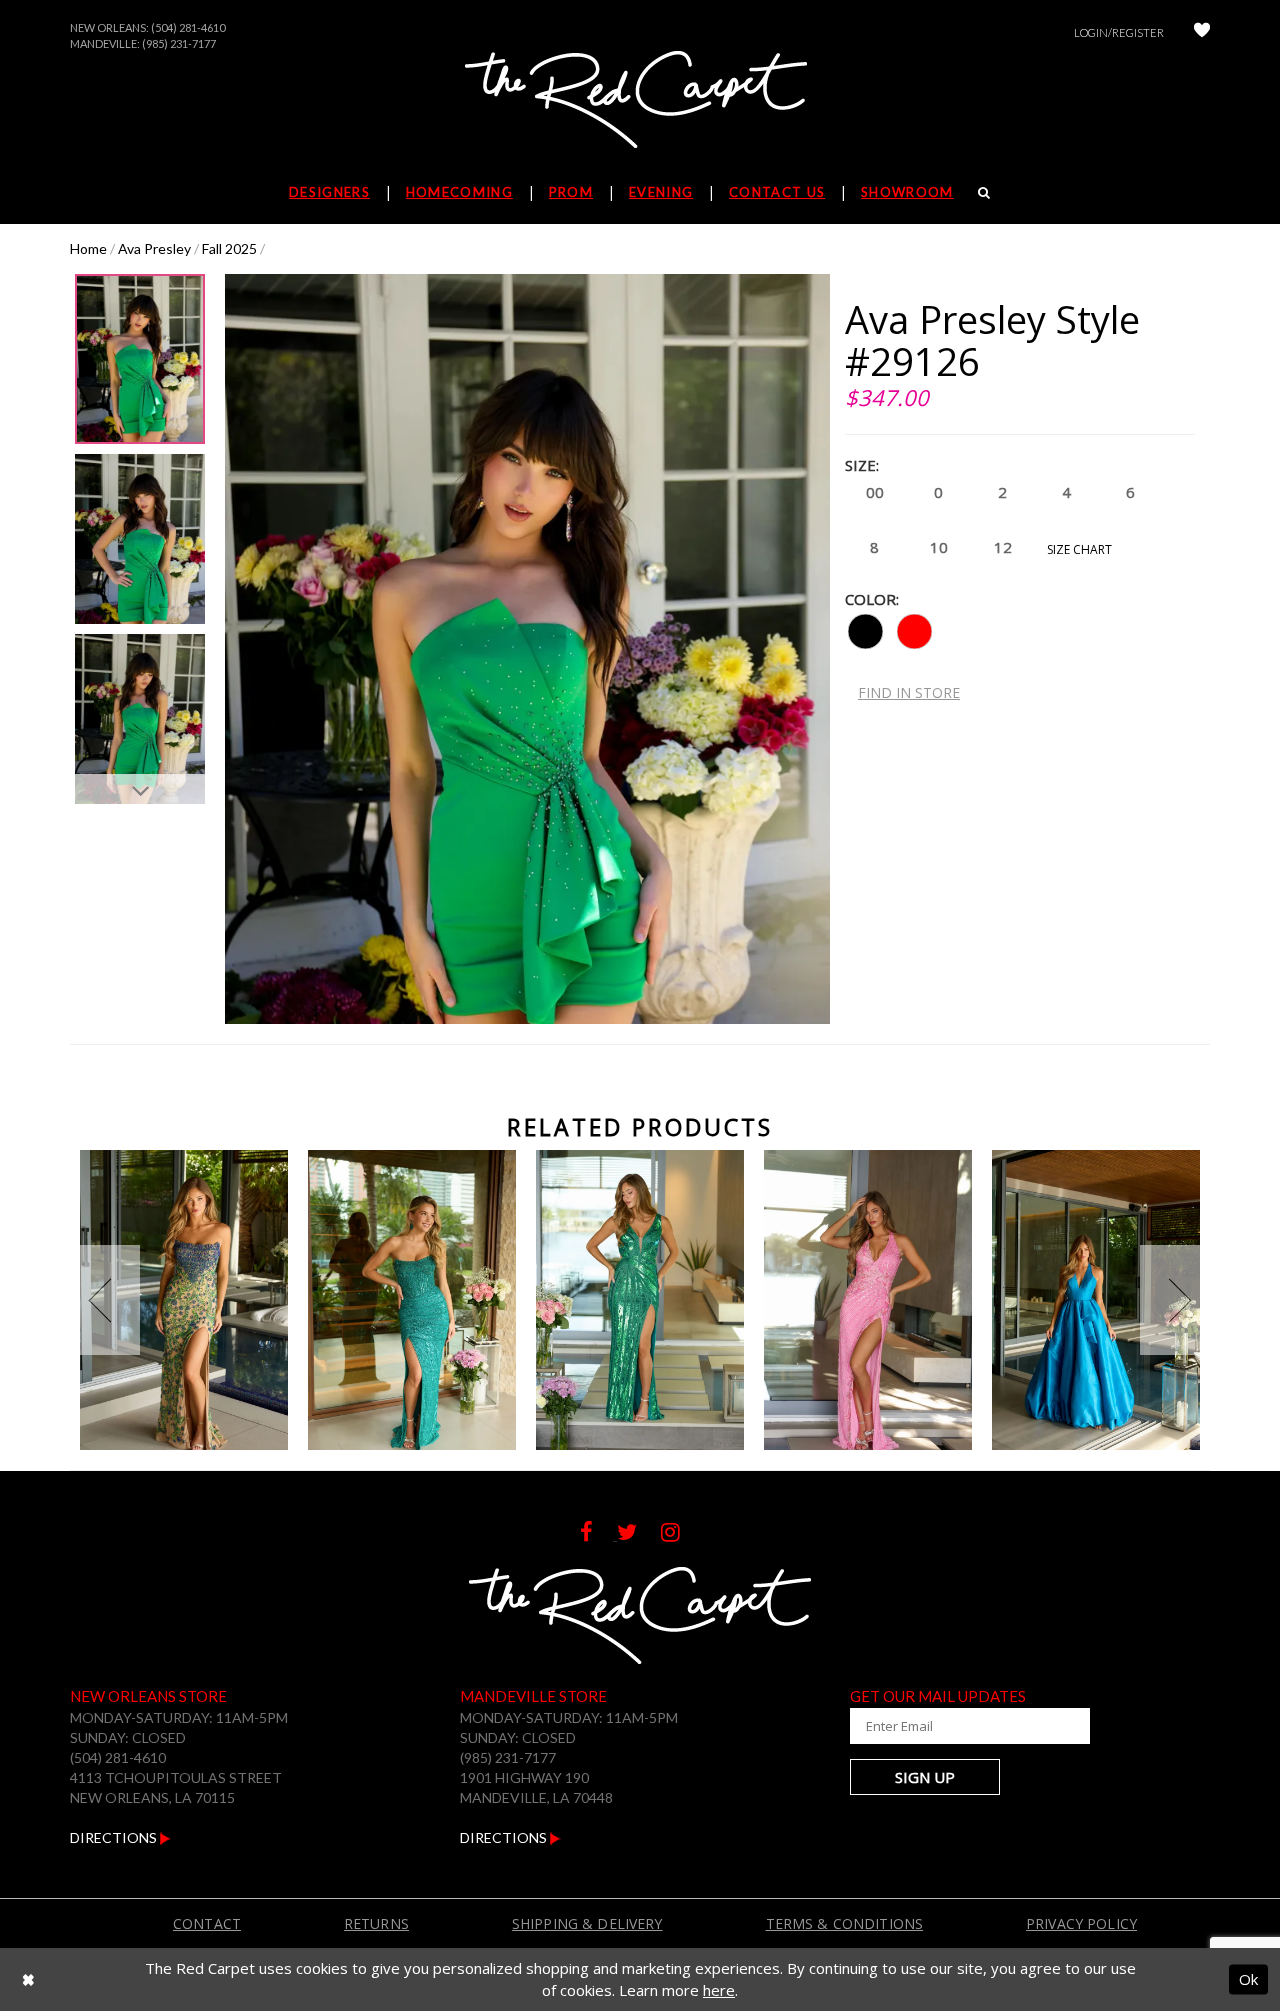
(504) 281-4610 (188, 27)
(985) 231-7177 (179, 43)
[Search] (984, 192)
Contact (207, 1923)
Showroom (907, 192)
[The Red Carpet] (640, 101)
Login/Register (1119, 32)
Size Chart (1079, 549)
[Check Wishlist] (1202, 32)
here (719, 1990)
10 (939, 547)
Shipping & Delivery (587, 1923)
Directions (115, 1837)
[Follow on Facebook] (598, 1534)
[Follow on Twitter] (639, 1534)
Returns (376, 1923)
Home (88, 248)
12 (1003, 547)
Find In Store (909, 692)
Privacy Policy (1081, 1923)
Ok (1248, 1979)
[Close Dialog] (28, 1979)
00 (875, 492)
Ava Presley (154, 248)
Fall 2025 (229, 248)
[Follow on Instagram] (680, 1534)
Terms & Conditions (845, 1923)
